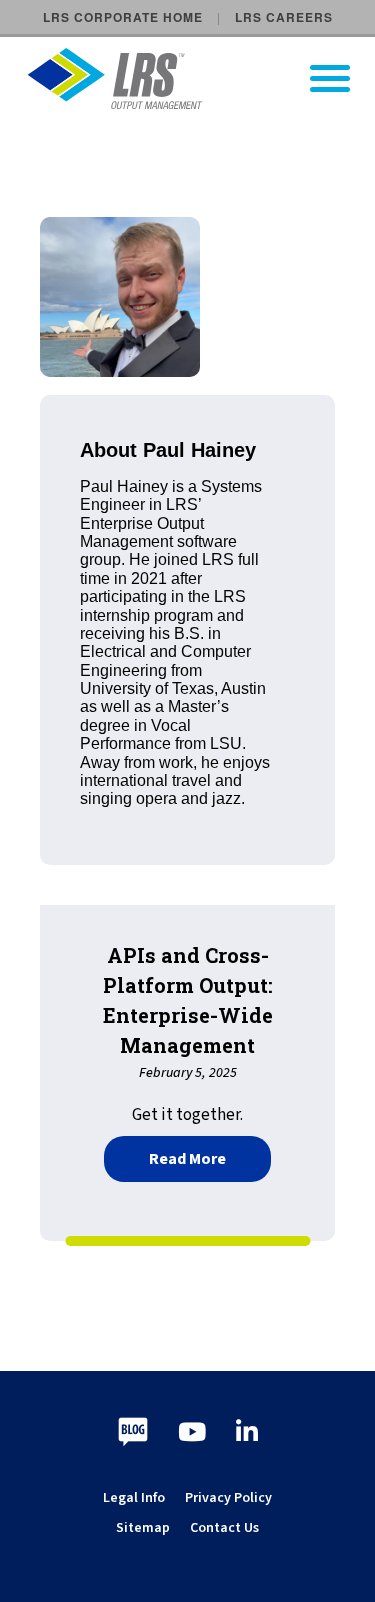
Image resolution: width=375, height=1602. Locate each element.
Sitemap (143, 1528)
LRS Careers (284, 17)
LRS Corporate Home (123, 17)
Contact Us (224, 1528)
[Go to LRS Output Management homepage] (200, 78)
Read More (210, 1156)
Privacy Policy (228, 1498)
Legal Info (134, 1498)
